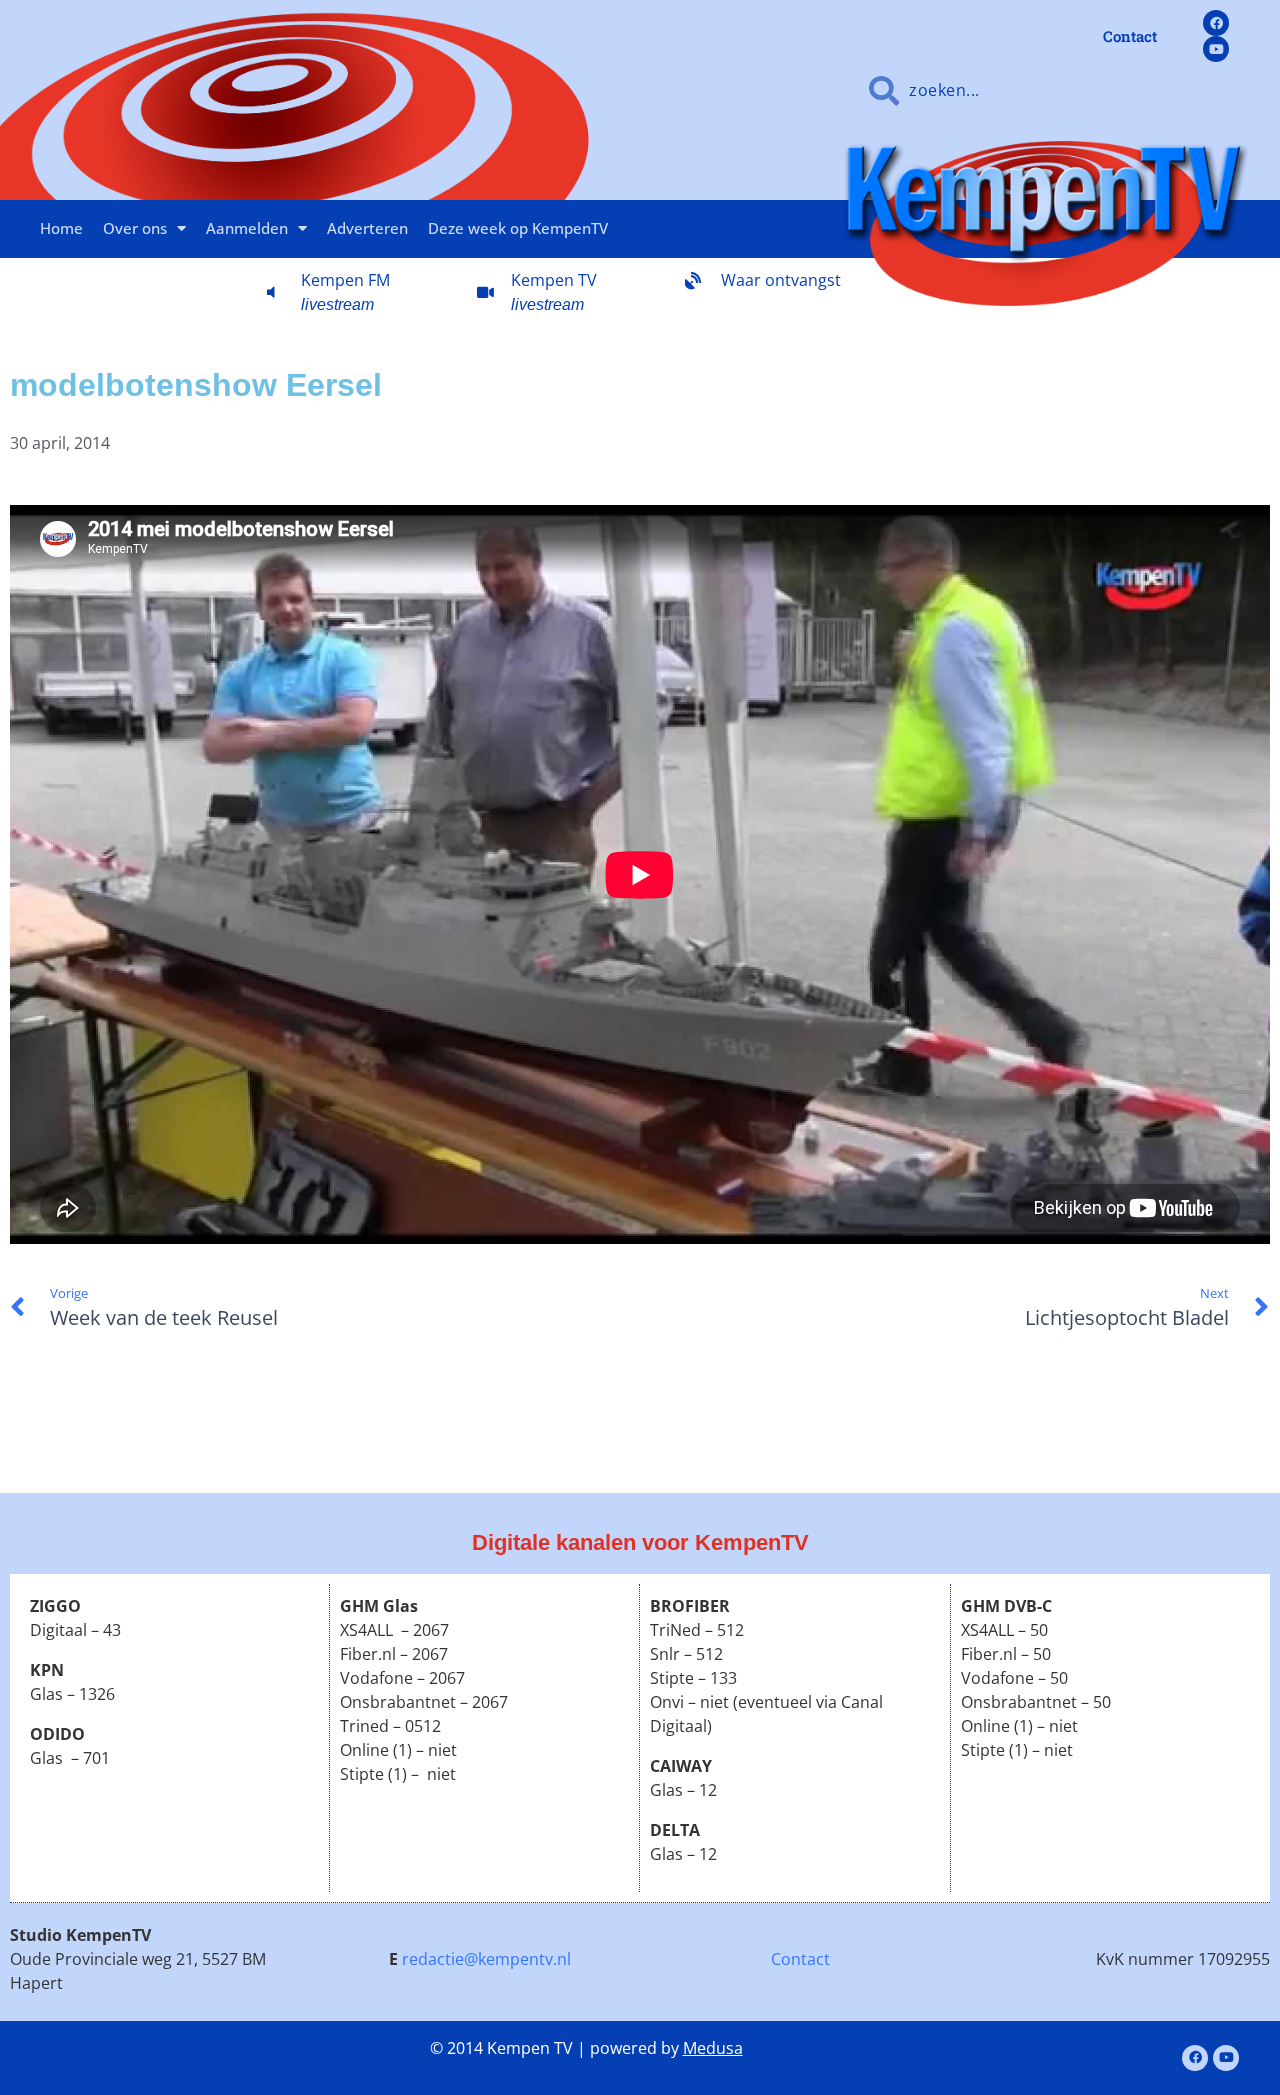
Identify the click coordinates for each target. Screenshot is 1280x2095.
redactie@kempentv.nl (486, 1959)
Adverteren (367, 228)
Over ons (135, 228)
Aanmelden (247, 228)
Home (61, 228)
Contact (800, 1959)
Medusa (713, 2048)
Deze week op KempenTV (518, 228)
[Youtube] (1216, 49)
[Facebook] (1216, 23)
